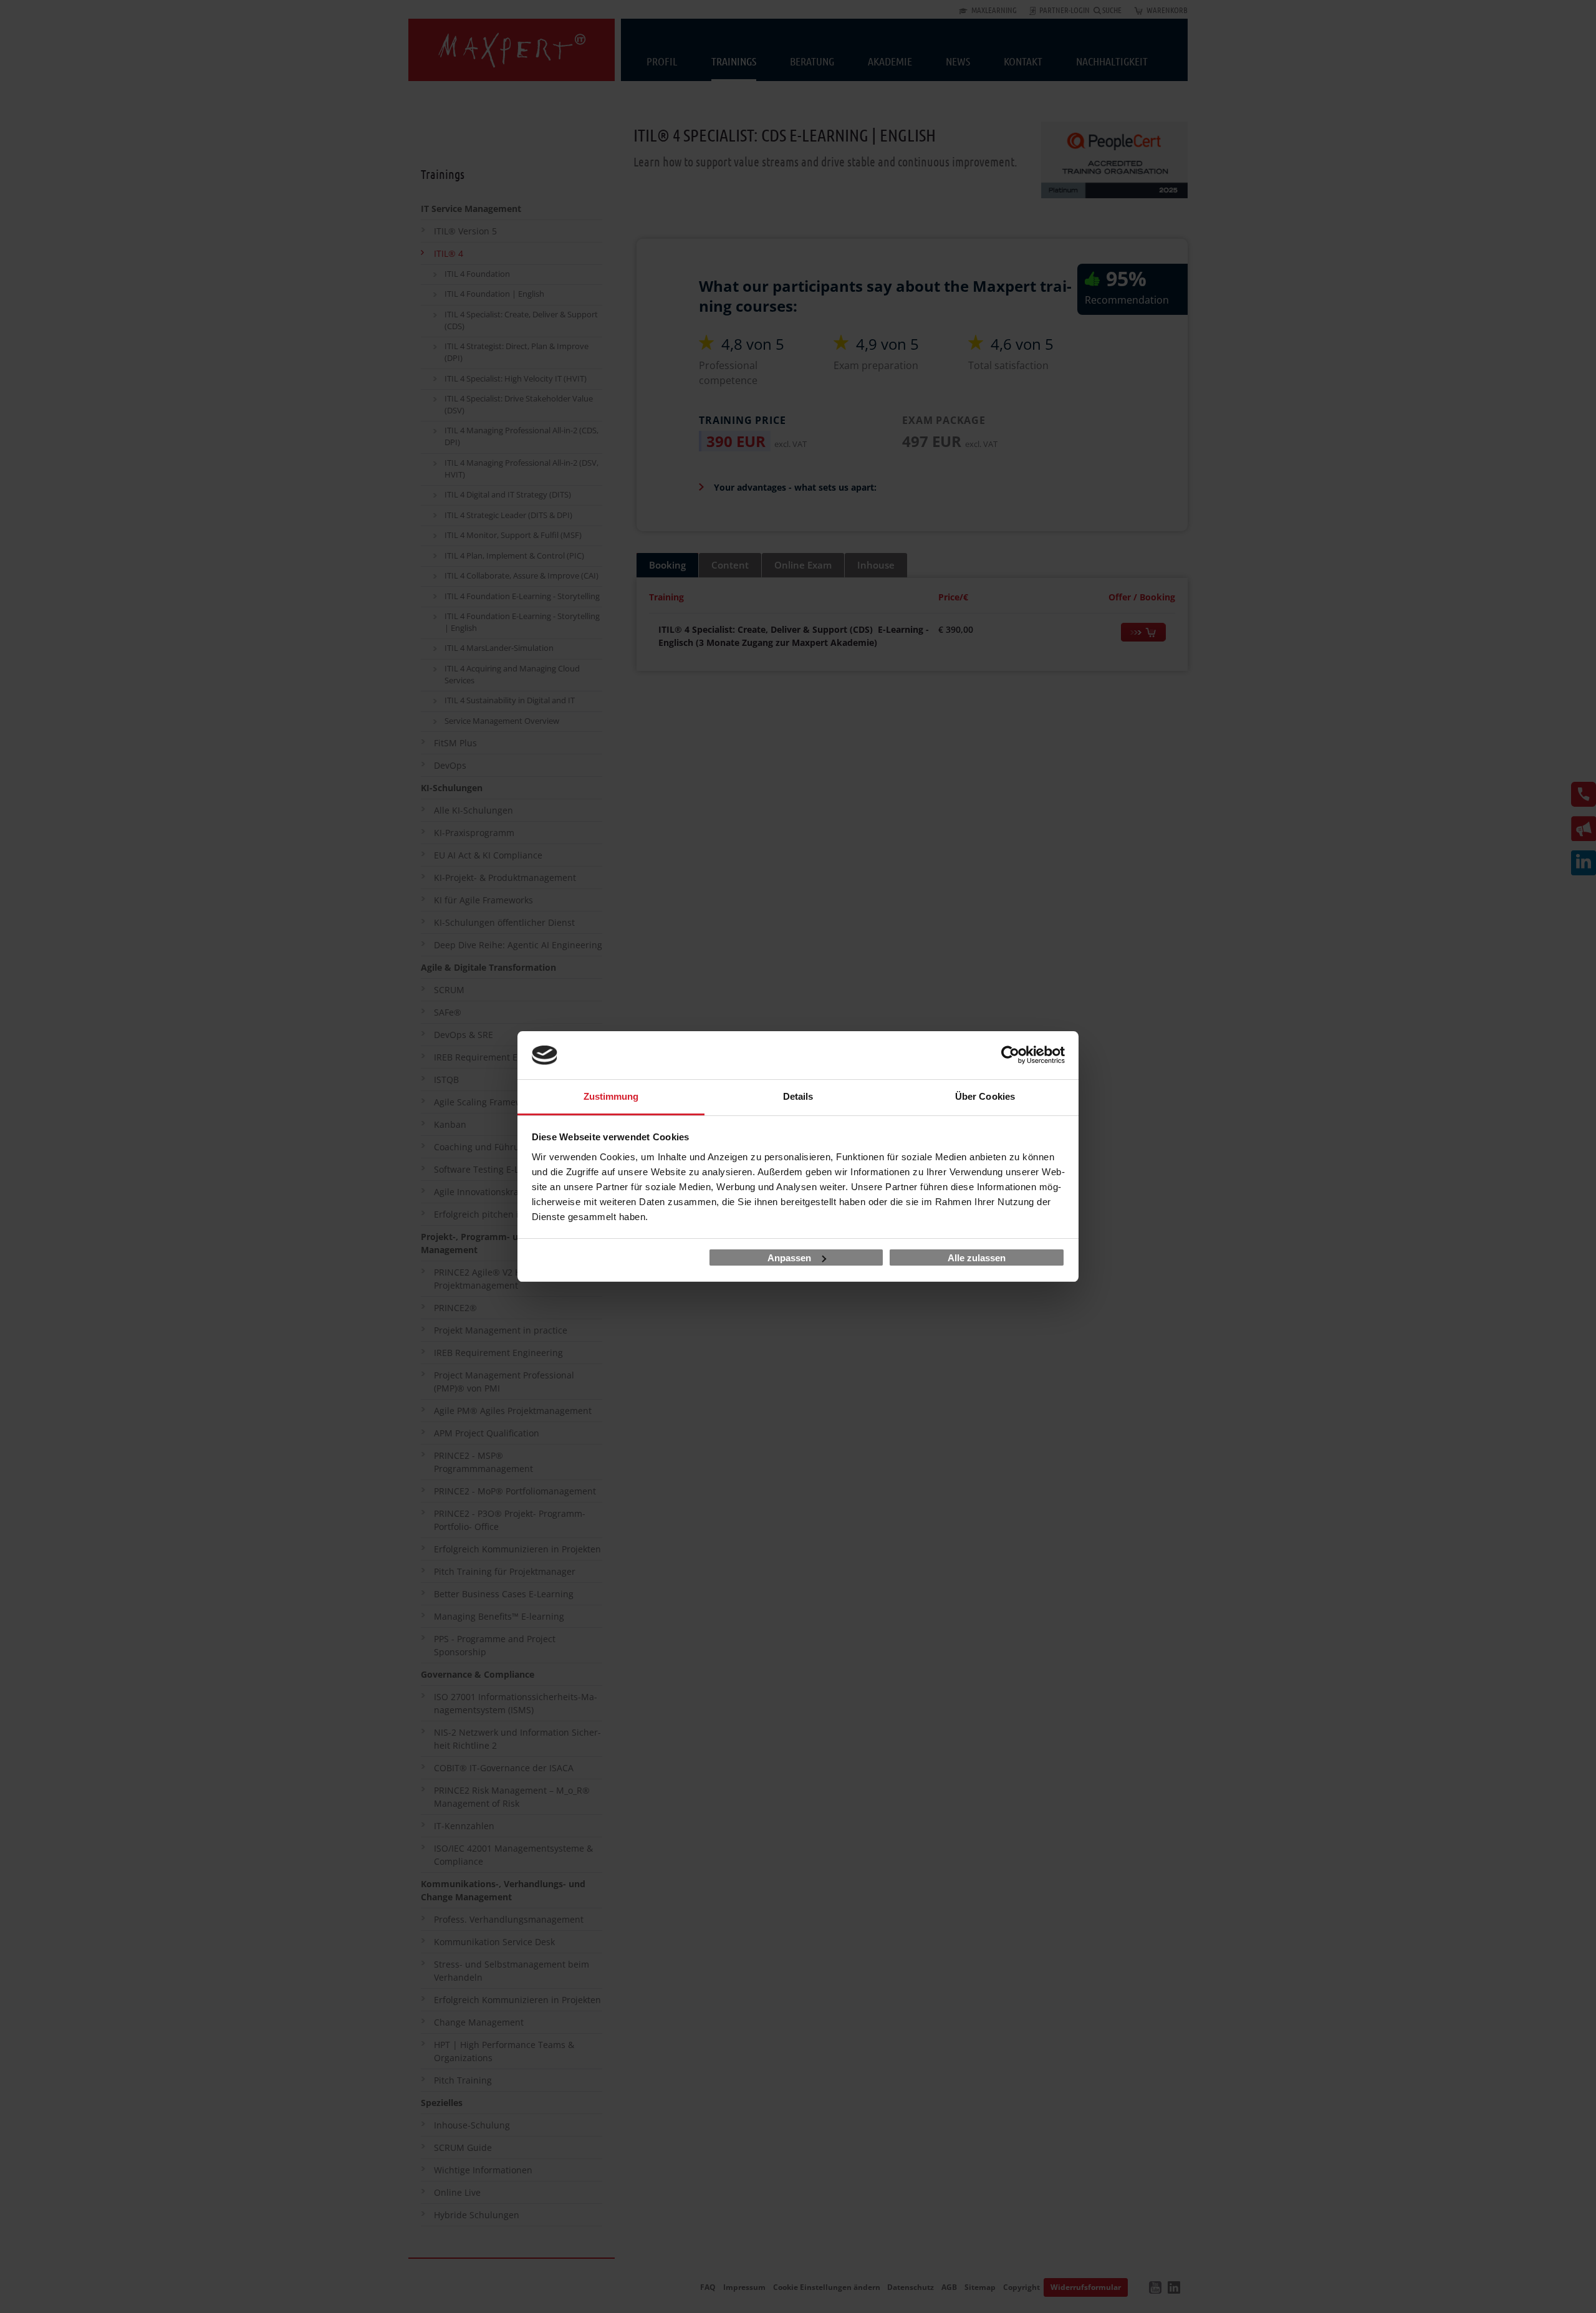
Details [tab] (798, 1096)
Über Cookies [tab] (985, 1096)
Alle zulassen (977, 1258)
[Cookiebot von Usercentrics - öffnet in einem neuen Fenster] (1010, 1056)
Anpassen (789, 1258)
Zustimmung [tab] (611, 1096)
